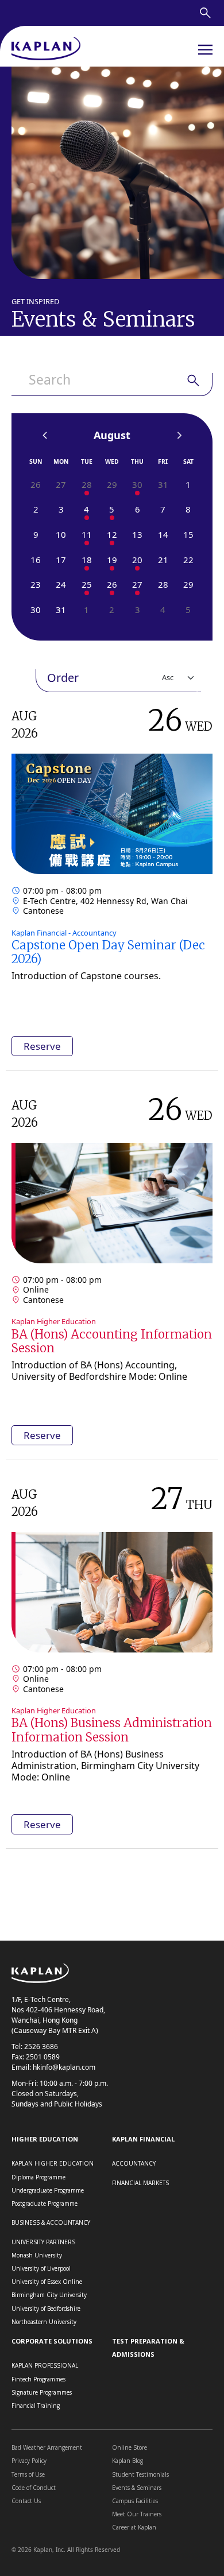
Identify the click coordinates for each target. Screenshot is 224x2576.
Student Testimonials (140, 2474)
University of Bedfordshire (46, 2309)
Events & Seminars (137, 2488)
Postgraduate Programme (45, 2203)
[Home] (46, 50)
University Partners (43, 2242)
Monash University (37, 2255)
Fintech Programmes (38, 2379)
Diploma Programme (38, 2177)
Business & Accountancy (51, 2222)
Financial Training (36, 2406)
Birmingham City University (49, 2295)
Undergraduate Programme (48, 2190)
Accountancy (134, 2163)
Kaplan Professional (45, 2365)
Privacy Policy (29, 2461)
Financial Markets (140, 2183)
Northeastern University (44, 2322)
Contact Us (26, 2501)
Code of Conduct (34, 2488)
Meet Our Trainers (137, 2514)
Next (179, 436)
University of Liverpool (41, 2268)
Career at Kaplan (134, 2527)
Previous (45, 436)
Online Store (130, 2447)
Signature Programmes (42, 2392)
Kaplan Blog (128, 2461)
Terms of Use (28, 2474)
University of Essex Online (47, 2282)
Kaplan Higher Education (53, 2163)
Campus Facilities (135, 2501)
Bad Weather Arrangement (47, 2447)
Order (63, 678)
